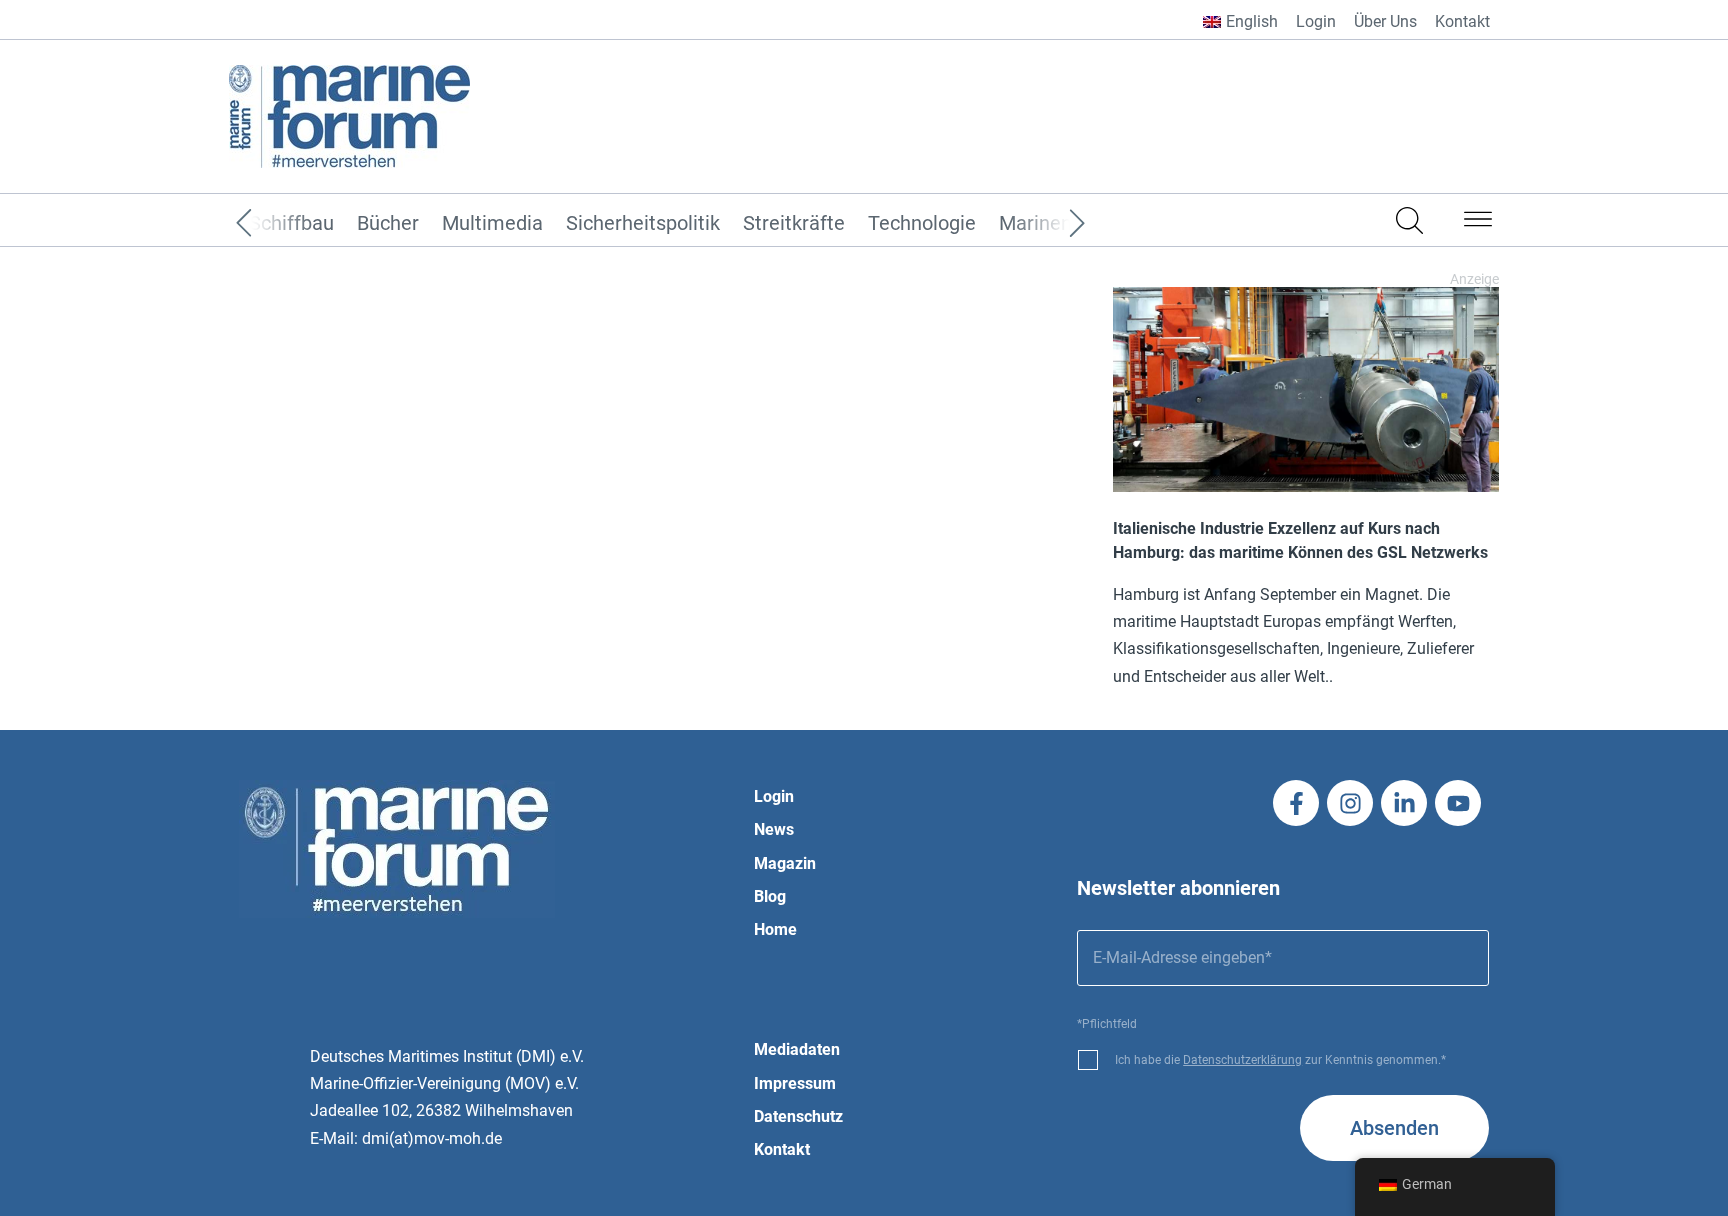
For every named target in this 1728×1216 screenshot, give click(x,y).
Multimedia (492, 224)
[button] (1478, 223)
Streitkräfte (794, 224)
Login (1316, 21)
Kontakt (1462, 21)
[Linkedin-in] (1404, 803)
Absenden (1394, 1128)
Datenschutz (798, 1116)
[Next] (1047, 224)
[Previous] (274, 224)
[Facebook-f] (1296, 803)
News (774, 829)
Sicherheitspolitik (643, 224)
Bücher (388, 224)
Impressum (795, 1083)
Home (775, 929)
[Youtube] (1458, 803)
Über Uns (1385, 21)
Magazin (785, 863)
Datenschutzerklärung (1242, 1060)
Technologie (922, 224)
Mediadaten (797, 1049)
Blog (770, 896)
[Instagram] (1350, 803)
